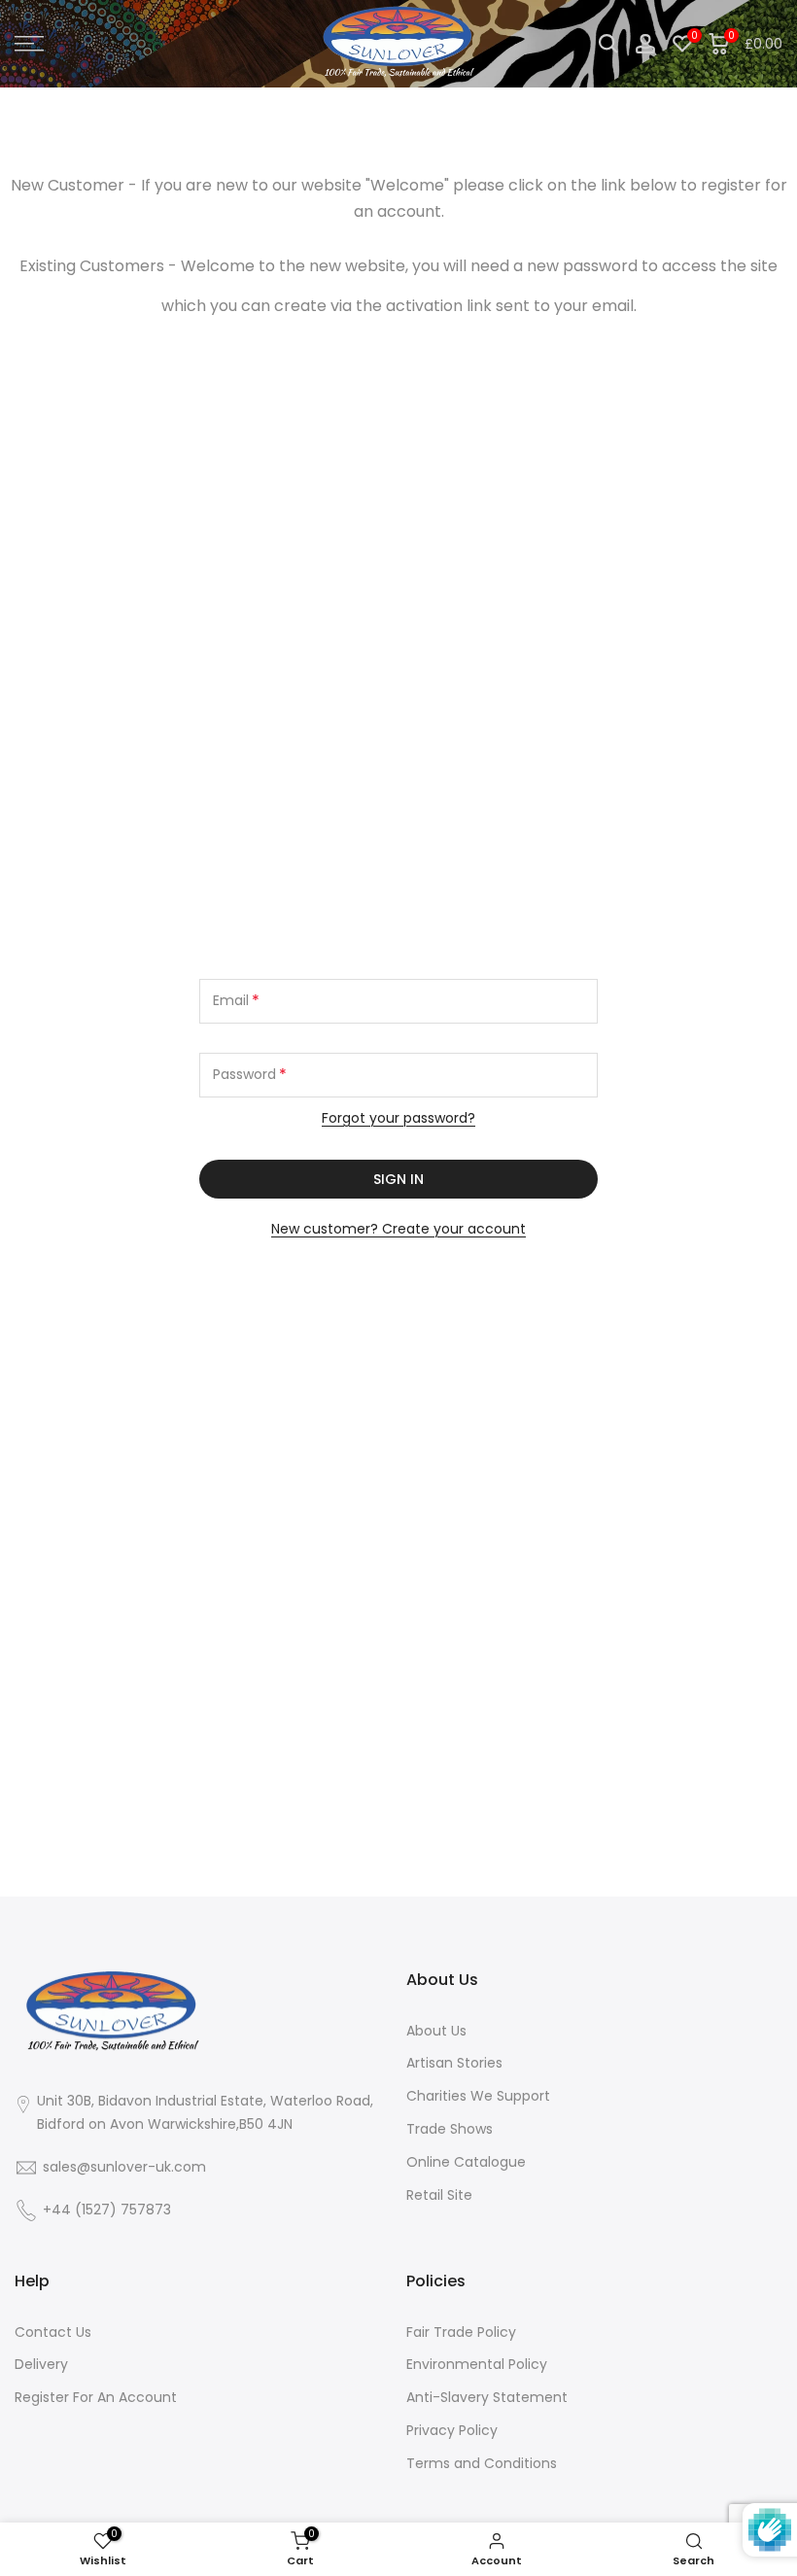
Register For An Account (96, 2397)
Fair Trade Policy (461, 2332)
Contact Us (53, 2332)
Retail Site (439, 2195)
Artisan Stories (454, 2063)
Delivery (41, 2364)
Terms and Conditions (482, 2463)
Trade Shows (450, 2129)
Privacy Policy (452, 2430)
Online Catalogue (466, 2162)
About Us (436, 2031)
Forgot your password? (398, 1118)
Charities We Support (478, 2096)
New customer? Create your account (398, 1229)
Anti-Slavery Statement (487, 2397)
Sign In (398, 1179)
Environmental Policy (477, 2364)
